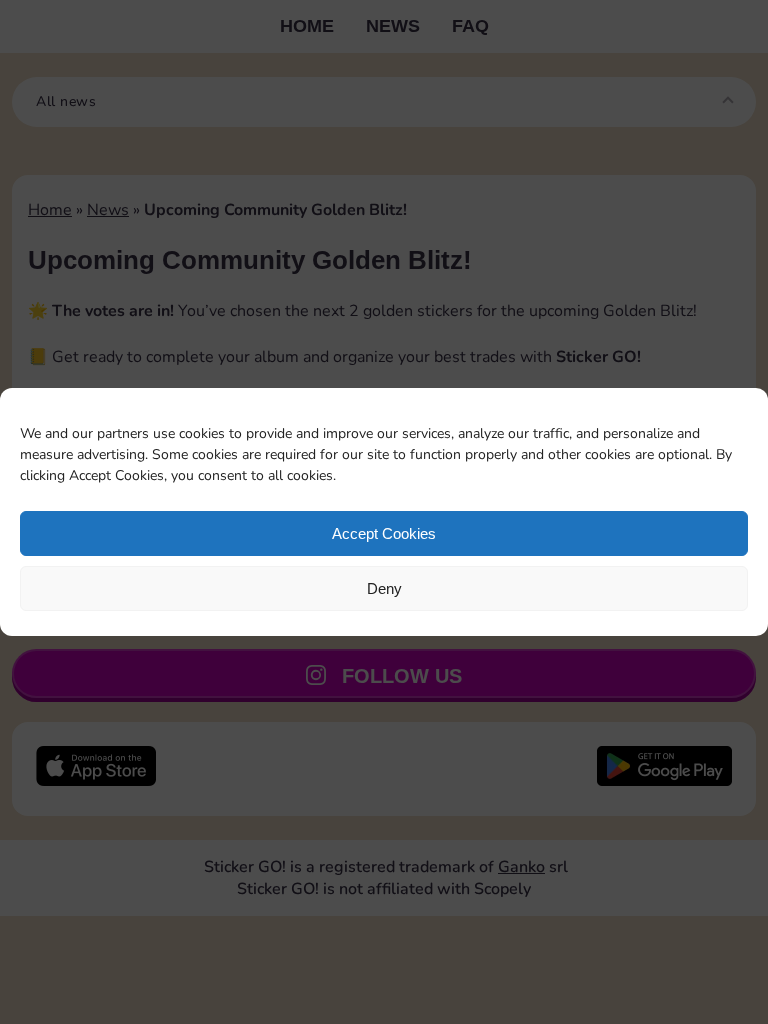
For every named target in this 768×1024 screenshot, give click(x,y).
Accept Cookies (384, 533)
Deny (384, 588)
